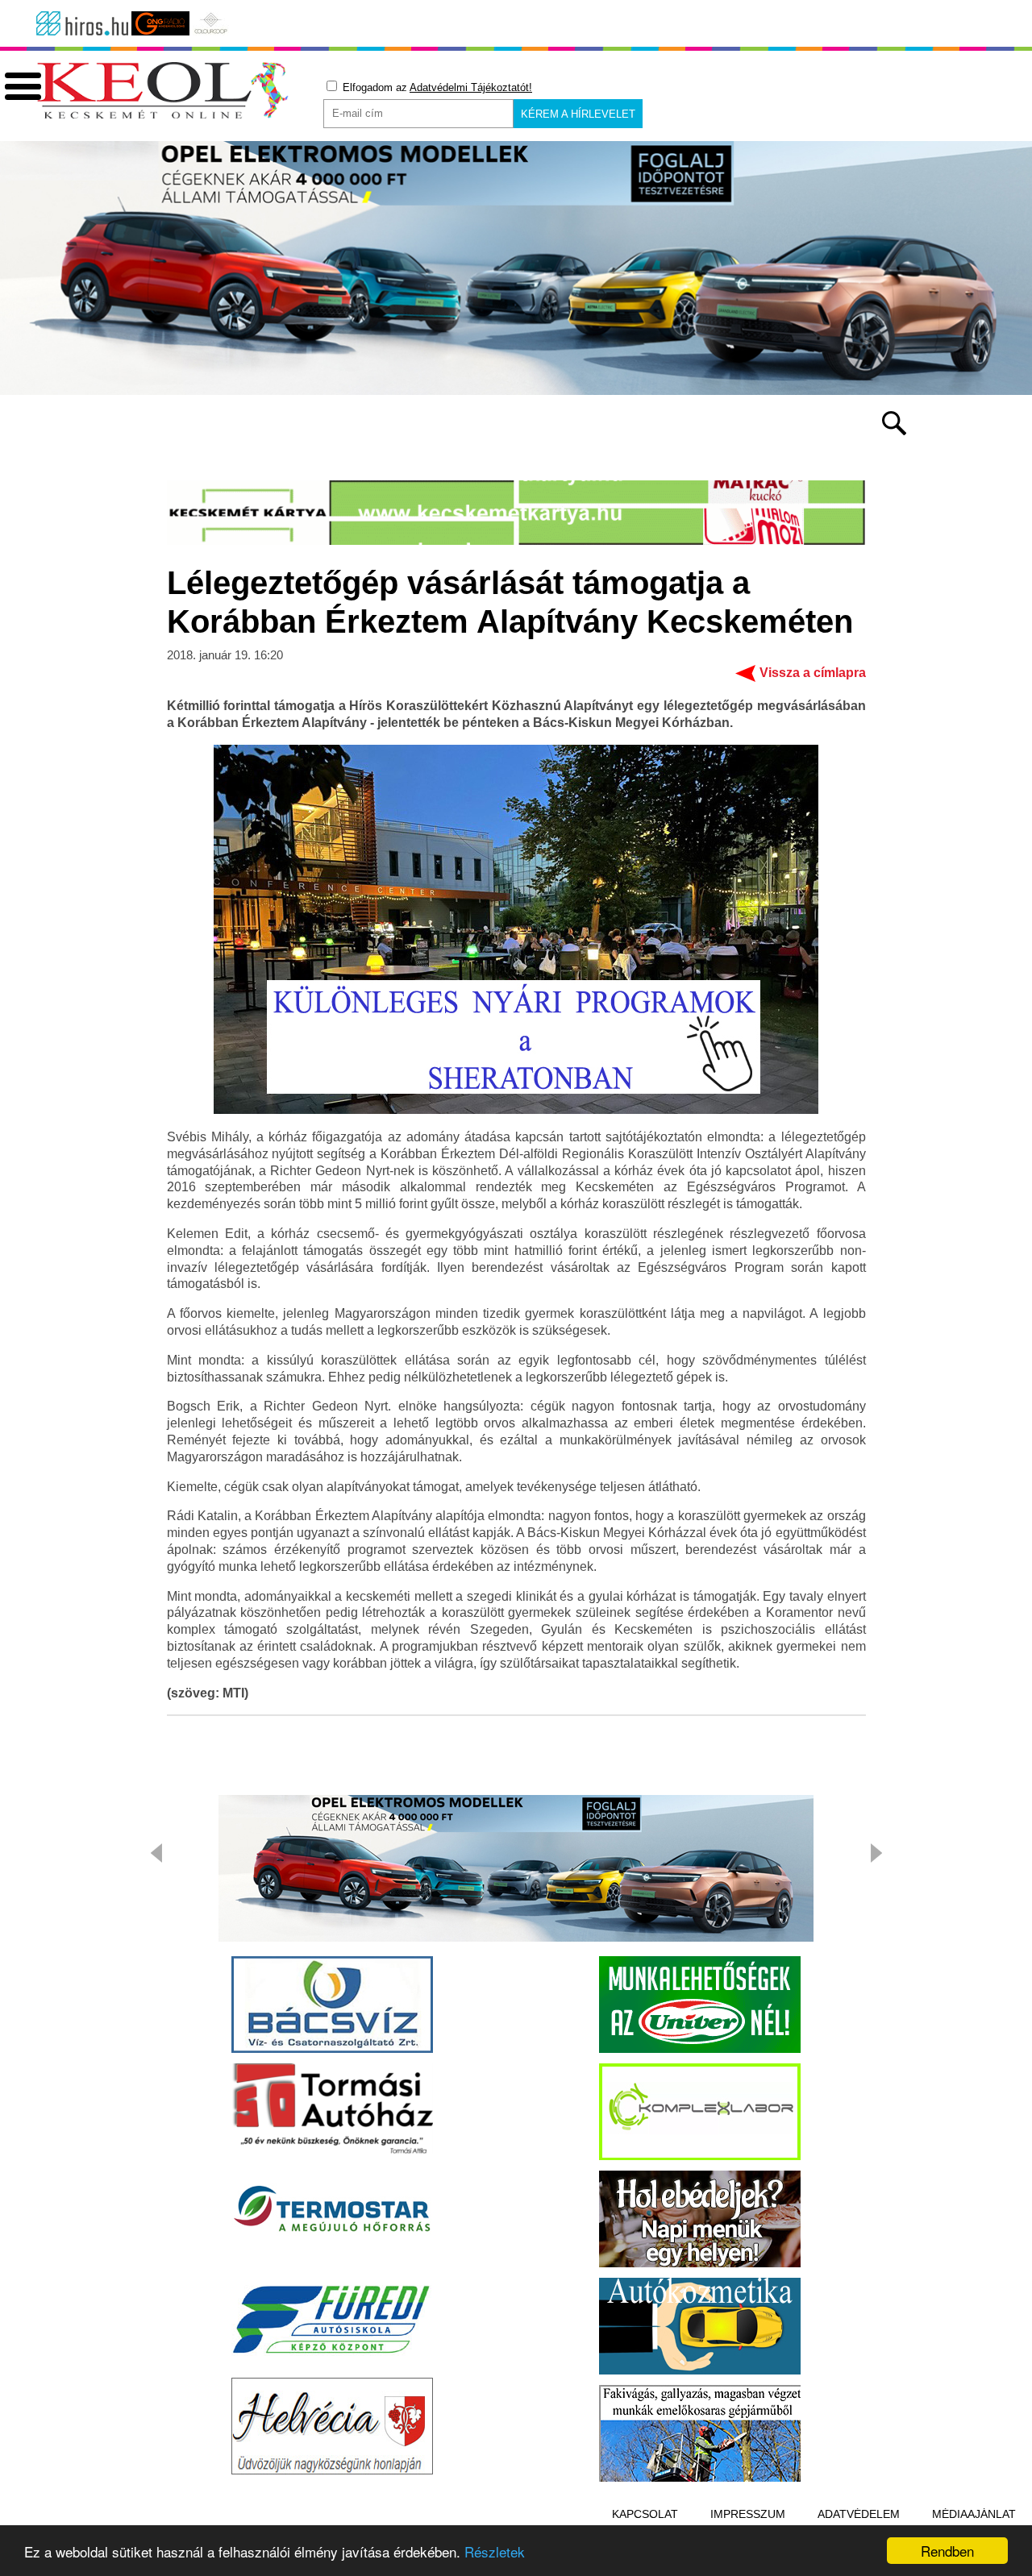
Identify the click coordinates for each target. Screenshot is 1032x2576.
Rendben (947, 2551)
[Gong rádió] (160, 23)
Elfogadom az (436, 87)
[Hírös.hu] (82, 23)
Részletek (495, 2551)
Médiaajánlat (974, 2514)
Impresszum (748, 2514)
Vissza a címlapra (813, 673)
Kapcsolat (645, 2514)
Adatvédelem (859, 2514)
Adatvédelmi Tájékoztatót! (471, 87)
